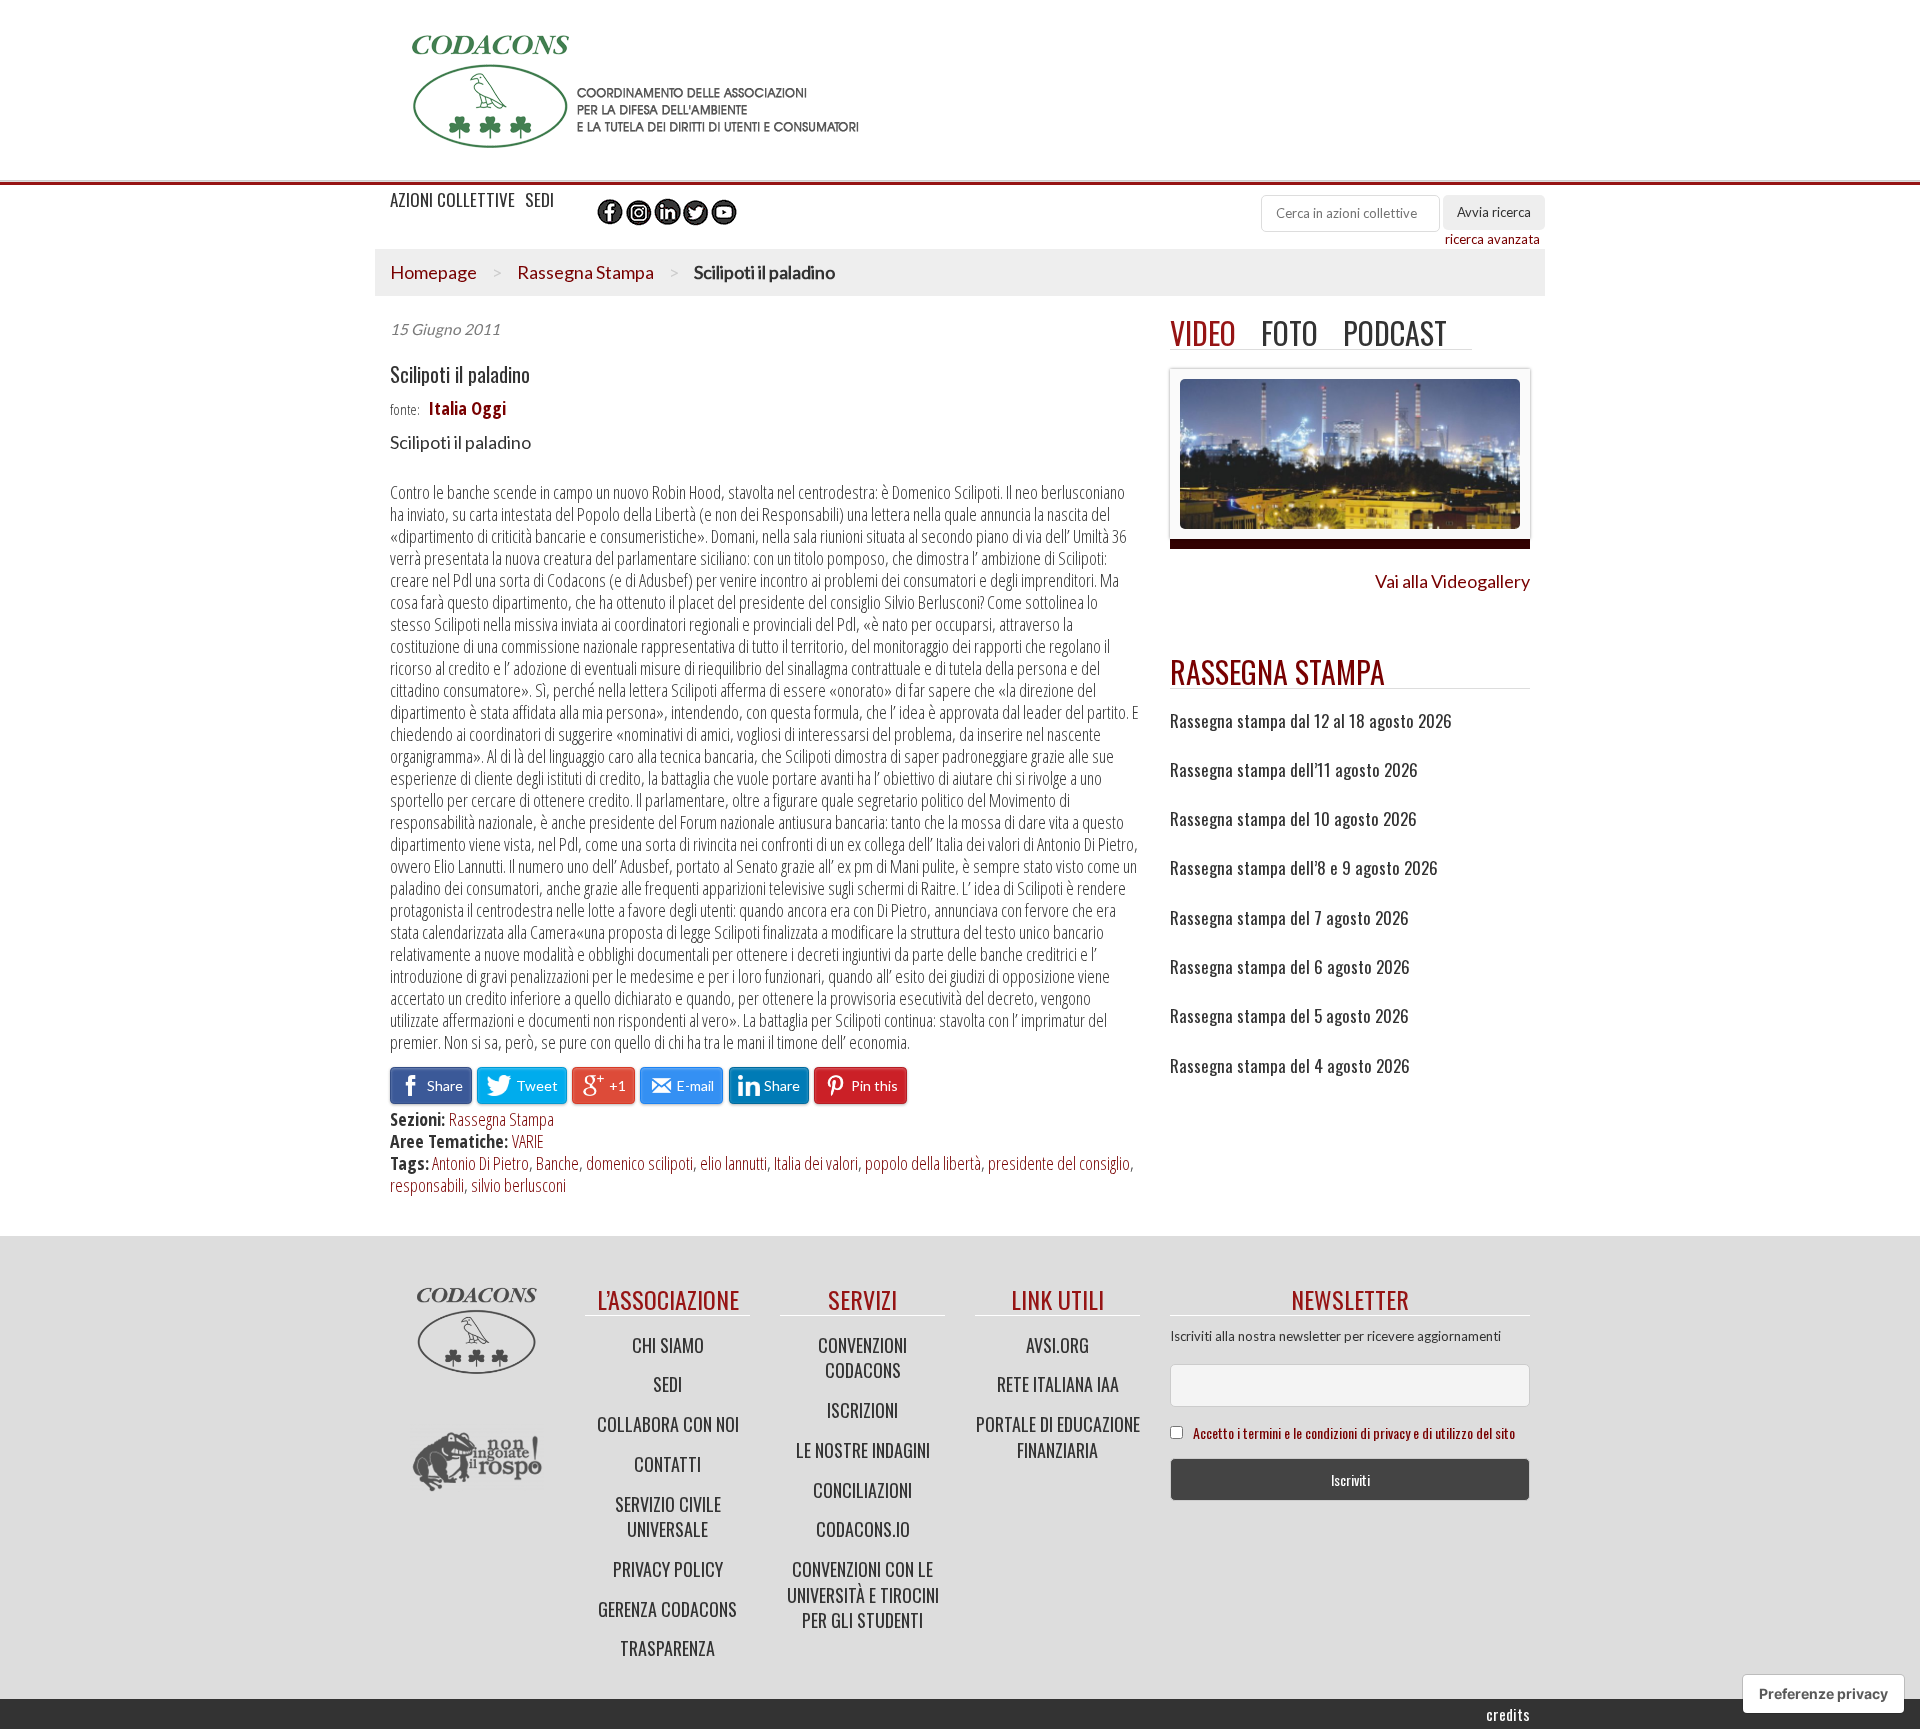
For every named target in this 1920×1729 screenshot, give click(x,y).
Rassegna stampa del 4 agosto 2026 (1290, 1066)
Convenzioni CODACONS (862, 1358)
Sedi (667, 1384)
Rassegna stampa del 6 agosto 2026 (1290, 967)
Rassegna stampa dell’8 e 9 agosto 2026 (1304, 868)
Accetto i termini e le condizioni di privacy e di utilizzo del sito (1354, 1432)
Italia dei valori (816, 1163)
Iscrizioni (862, 1410)
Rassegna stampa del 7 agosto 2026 (1289, 918)
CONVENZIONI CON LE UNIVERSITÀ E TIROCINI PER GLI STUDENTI (863, 1594)
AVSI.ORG (1057, 1345)
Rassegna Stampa (585, 272)
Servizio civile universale (668, 1517)
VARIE (528, 1141)
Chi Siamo (668, 1345)
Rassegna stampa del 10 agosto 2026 (1293, 819)
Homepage (433, 272)
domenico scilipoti (639, 1163)
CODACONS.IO (863, 1529)
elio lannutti (733, 1163)
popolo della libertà (923, 1163)
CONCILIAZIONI (862, 1490)
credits (1508, 1714)
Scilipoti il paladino (460, 374)
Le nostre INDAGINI (863, 1450)
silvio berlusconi (518, 1185)
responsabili (427, 1185)
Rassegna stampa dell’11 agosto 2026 (1294, 770)
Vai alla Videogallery (1452, 581)
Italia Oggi (467, 408)
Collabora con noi (668, 1424)
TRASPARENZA (667, 1648)
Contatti (667, 1464)
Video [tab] (1203, 332)
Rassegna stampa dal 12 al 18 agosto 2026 (1311, 721)
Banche (557, 1163)
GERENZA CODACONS (667, 1609)
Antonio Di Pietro (480, 1163)
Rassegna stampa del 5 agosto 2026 (1289, 1016)
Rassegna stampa (1277, 671)
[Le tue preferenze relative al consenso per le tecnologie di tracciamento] (1823, 1694)
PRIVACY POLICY (668, 1569)
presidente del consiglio (1059, 1163)
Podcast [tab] (1395, 332)
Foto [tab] (1289, 332)
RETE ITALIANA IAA (1058, 1384)
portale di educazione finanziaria (1058, 1437)
